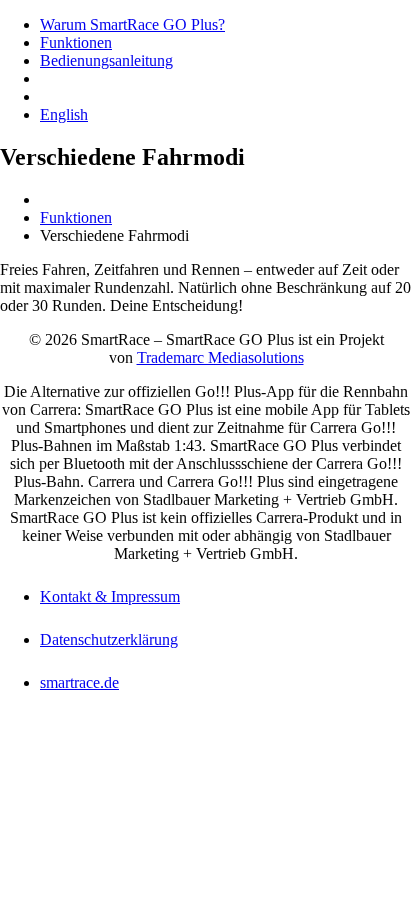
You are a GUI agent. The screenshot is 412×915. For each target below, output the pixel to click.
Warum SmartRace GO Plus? (132, 24)
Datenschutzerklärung (109, 639)
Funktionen (76, 42)
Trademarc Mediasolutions (220, 357)
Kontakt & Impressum (110, 596)
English (64, 114)
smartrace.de (79, 682)
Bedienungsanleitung (106, 60)
